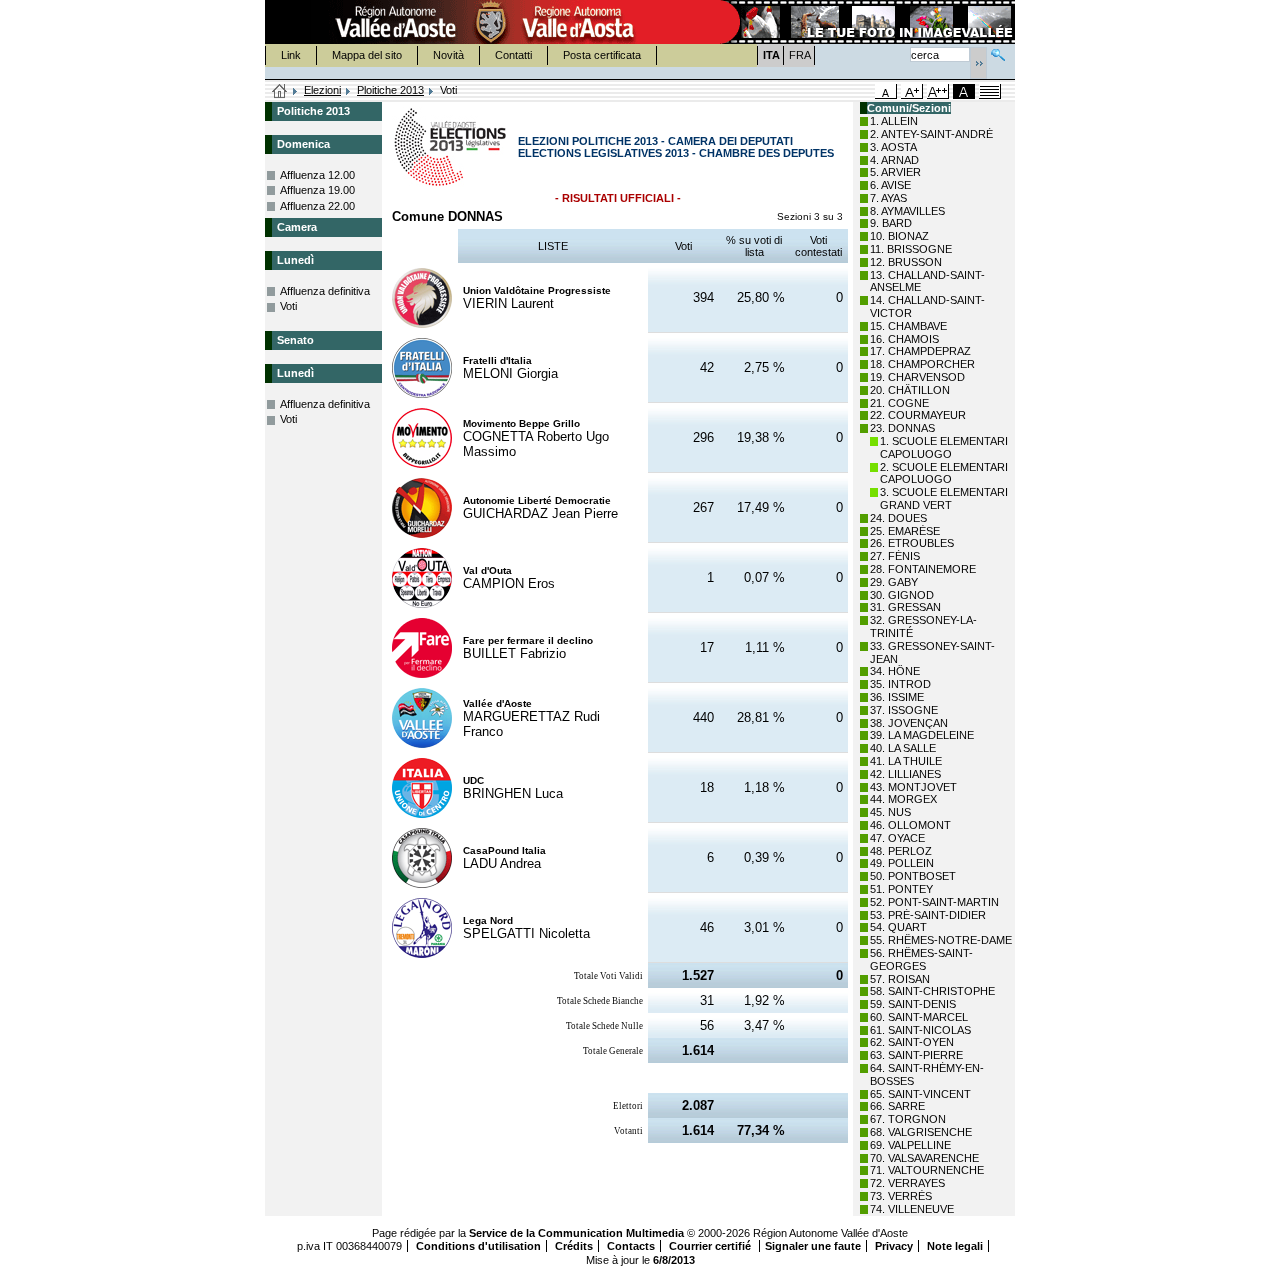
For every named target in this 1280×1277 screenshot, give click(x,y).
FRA (800, 55)
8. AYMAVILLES (907, 211)
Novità (448, 55)
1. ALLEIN (894, 121)
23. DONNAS (902, 428)
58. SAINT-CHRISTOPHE (932, 991)
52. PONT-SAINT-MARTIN (934, 902)
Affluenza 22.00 (317, 206)
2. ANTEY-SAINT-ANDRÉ (931, 134)
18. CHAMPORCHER (922, 364)
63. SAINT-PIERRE (916, 1055)
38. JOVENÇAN (909, 723)
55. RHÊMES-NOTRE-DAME (941, 940)
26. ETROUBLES (912, 543)
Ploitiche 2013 (390, 90)
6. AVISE (890, 185)
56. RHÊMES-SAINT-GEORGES (921, 959)
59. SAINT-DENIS (913, 1004)
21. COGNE (899, 403)
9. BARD (891, 223)
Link (291, 55)
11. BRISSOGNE (911, 249)
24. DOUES (898, 518)
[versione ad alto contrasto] (964, 91)
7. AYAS (888, 198)
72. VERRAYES (907, 1183)
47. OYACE (897, 838)
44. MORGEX (903, 799)
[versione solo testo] (990, 91)
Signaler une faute (813, 1246)
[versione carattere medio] (886, 91)
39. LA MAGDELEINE (922, 735)
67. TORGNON (908, 1119)
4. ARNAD (894, 160)
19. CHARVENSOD (917, 377)
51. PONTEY (901, 889)
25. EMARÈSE (905, 531)
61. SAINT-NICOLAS (920, 1030)
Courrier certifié (711, 1246)
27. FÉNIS (895, 556)
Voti (288, 306)
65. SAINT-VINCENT (920, 1094)
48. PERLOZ (901, 851)
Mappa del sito (367, 55)
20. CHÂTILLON (910, 390)
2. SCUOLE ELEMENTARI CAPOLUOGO (944, 473)
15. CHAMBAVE (908, 326)
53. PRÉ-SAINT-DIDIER (928, 915)
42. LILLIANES (905, 774)
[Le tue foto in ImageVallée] (866, 22)
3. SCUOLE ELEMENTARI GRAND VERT (944, 498)
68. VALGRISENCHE (921, 1132)
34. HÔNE (895, 671)
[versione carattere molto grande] (938, 91)
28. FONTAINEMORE (923, 569)
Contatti (513, 55)
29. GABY (894, 582)
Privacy (894, 1246)
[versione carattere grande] (912, 91)
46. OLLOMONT (910, 825)
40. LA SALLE (903, 748)
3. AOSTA (893, 147)
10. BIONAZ (899, 236)
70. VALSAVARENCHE (924, 1158)
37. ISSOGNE (904, 710)
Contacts (631, 1246)
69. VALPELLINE (910, 1145)
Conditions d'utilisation (478, 1246)
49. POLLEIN (902, 863)
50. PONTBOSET (913, 876)
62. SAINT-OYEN (912, 1042)
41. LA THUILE (906, 761)
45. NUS (890, 812)
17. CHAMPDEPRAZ (920, 351)
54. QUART (898, 927)
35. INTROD (900, 684)
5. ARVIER (895, 172)
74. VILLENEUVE (912, 1209)
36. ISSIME (897, 697)
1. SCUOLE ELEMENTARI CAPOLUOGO (944, 447)
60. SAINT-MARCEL (919, 1017)
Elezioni (322, 90)
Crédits (574, 1246)
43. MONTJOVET (913, 787)
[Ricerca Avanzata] (998, 52)
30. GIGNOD (902, 595)
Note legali (955, 1246)
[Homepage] (280, 92)
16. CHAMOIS (904, 339)
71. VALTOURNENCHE (927, 1170)
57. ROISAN (900, 979)
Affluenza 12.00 (317, 175)
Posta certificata (602, 55)
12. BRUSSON (906, 262)
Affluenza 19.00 (317, 190)
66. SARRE (897, 1106)
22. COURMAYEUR (918, 415)
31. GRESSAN (905, 607)
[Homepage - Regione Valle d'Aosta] (491, 22)
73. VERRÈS (901, 1196)
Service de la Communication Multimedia (576, 1233)
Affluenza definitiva (325, 291)
